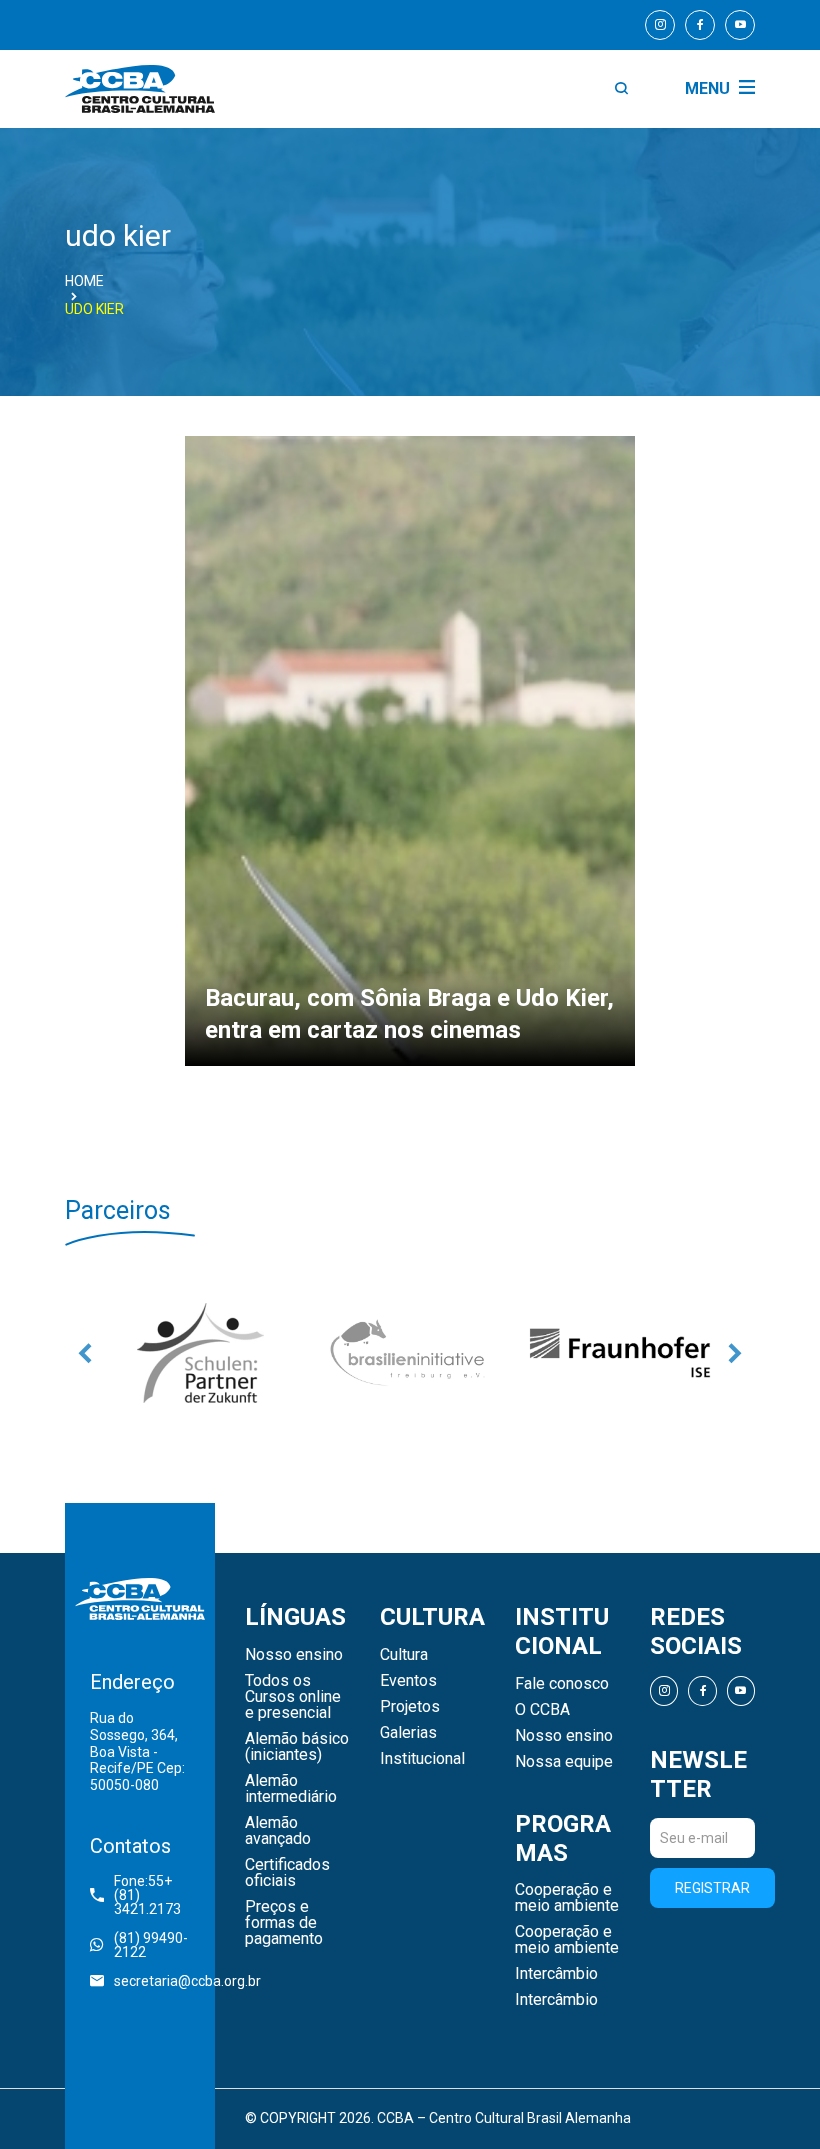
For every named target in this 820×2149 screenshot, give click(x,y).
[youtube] (740, 25)
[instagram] (660, 25)
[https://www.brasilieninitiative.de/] (410, 1353)
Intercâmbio (556, 1974)
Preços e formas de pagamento (284, 1923)
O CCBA (542, 1710)
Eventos (408, 1681)
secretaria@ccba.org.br (152, 1981)
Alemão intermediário (291, 1789)
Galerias (408, 1733)
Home (84, 281)
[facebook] (700, 25)
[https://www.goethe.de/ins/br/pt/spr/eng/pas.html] (200, 1353)
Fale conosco (562, 1684)
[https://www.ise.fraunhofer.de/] (620, 1353)
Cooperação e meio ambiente (567, 1898)
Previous (85, 1353)
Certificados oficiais (287, 1873)
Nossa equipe (564, 1762)
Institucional (422, 1759)
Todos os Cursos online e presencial (293, 1697)
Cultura (404, 1655)
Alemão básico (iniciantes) (297, 1747)
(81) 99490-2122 (151, 1945)
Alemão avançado (278, 1831)
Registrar (712, 1888)
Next (735, 1353)
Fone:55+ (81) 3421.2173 (147, 1895)
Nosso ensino (294, 1655)
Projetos (410, 1707)
